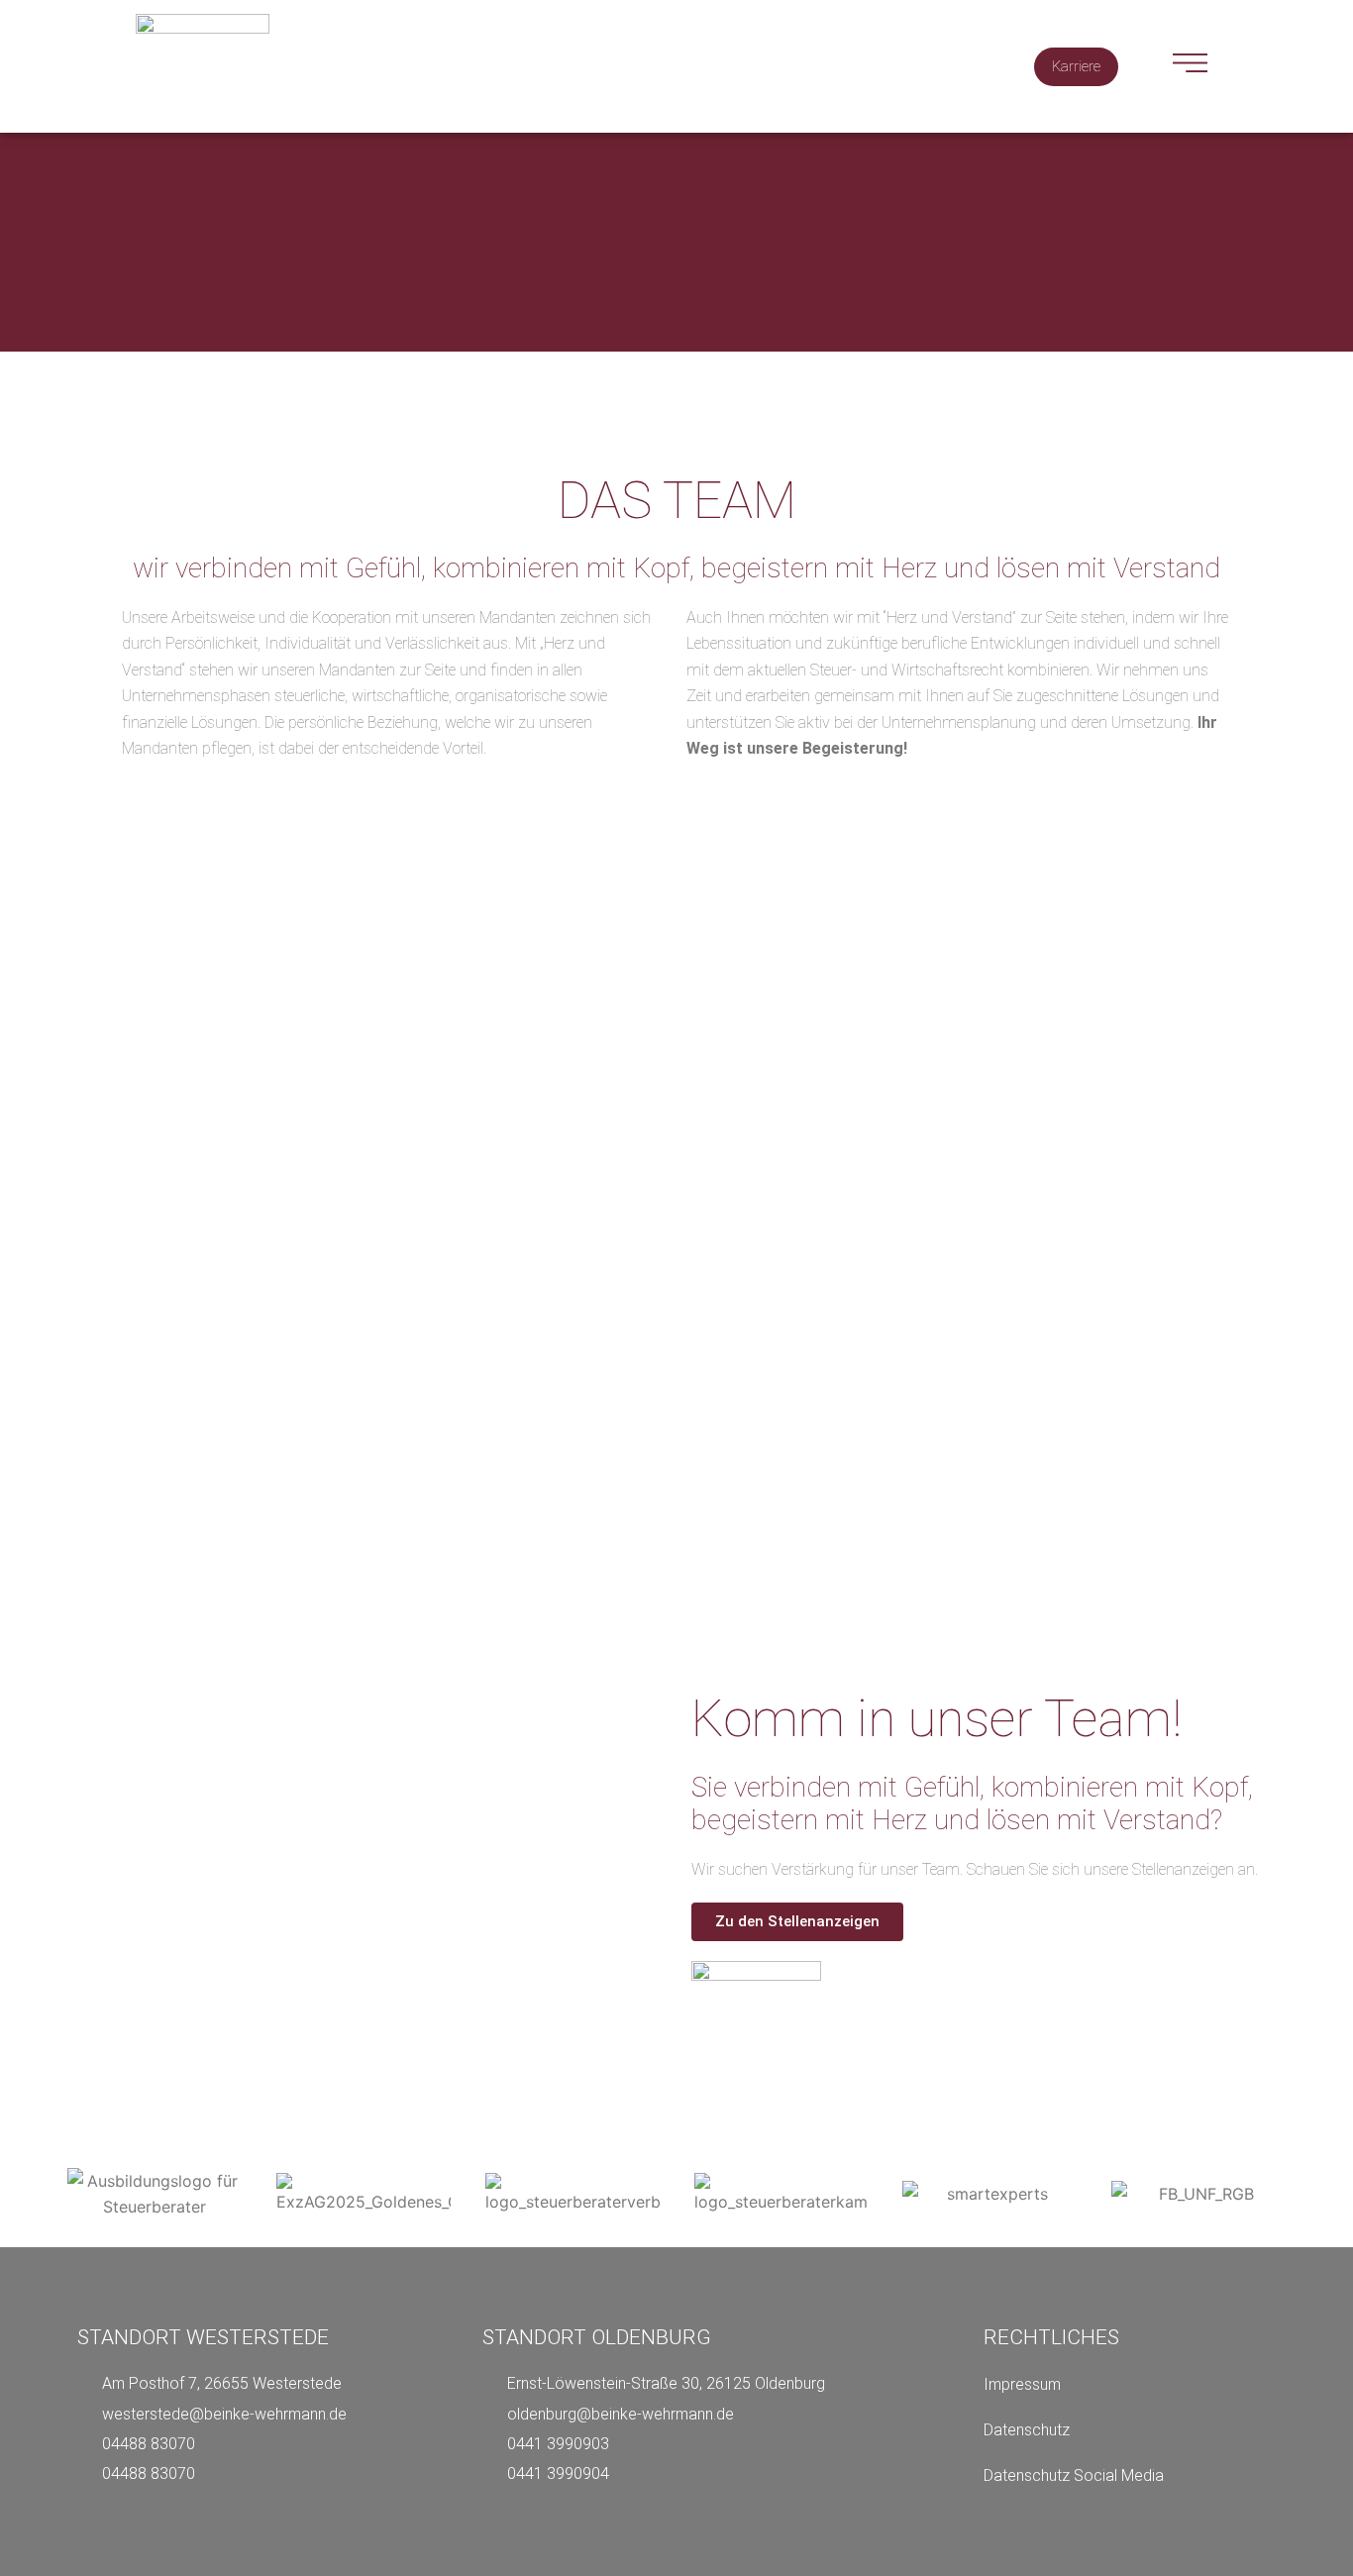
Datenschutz (1027, 2430)
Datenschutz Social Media (1074, 2475)
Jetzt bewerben (1027, 1647)
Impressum (1022, 2384)
